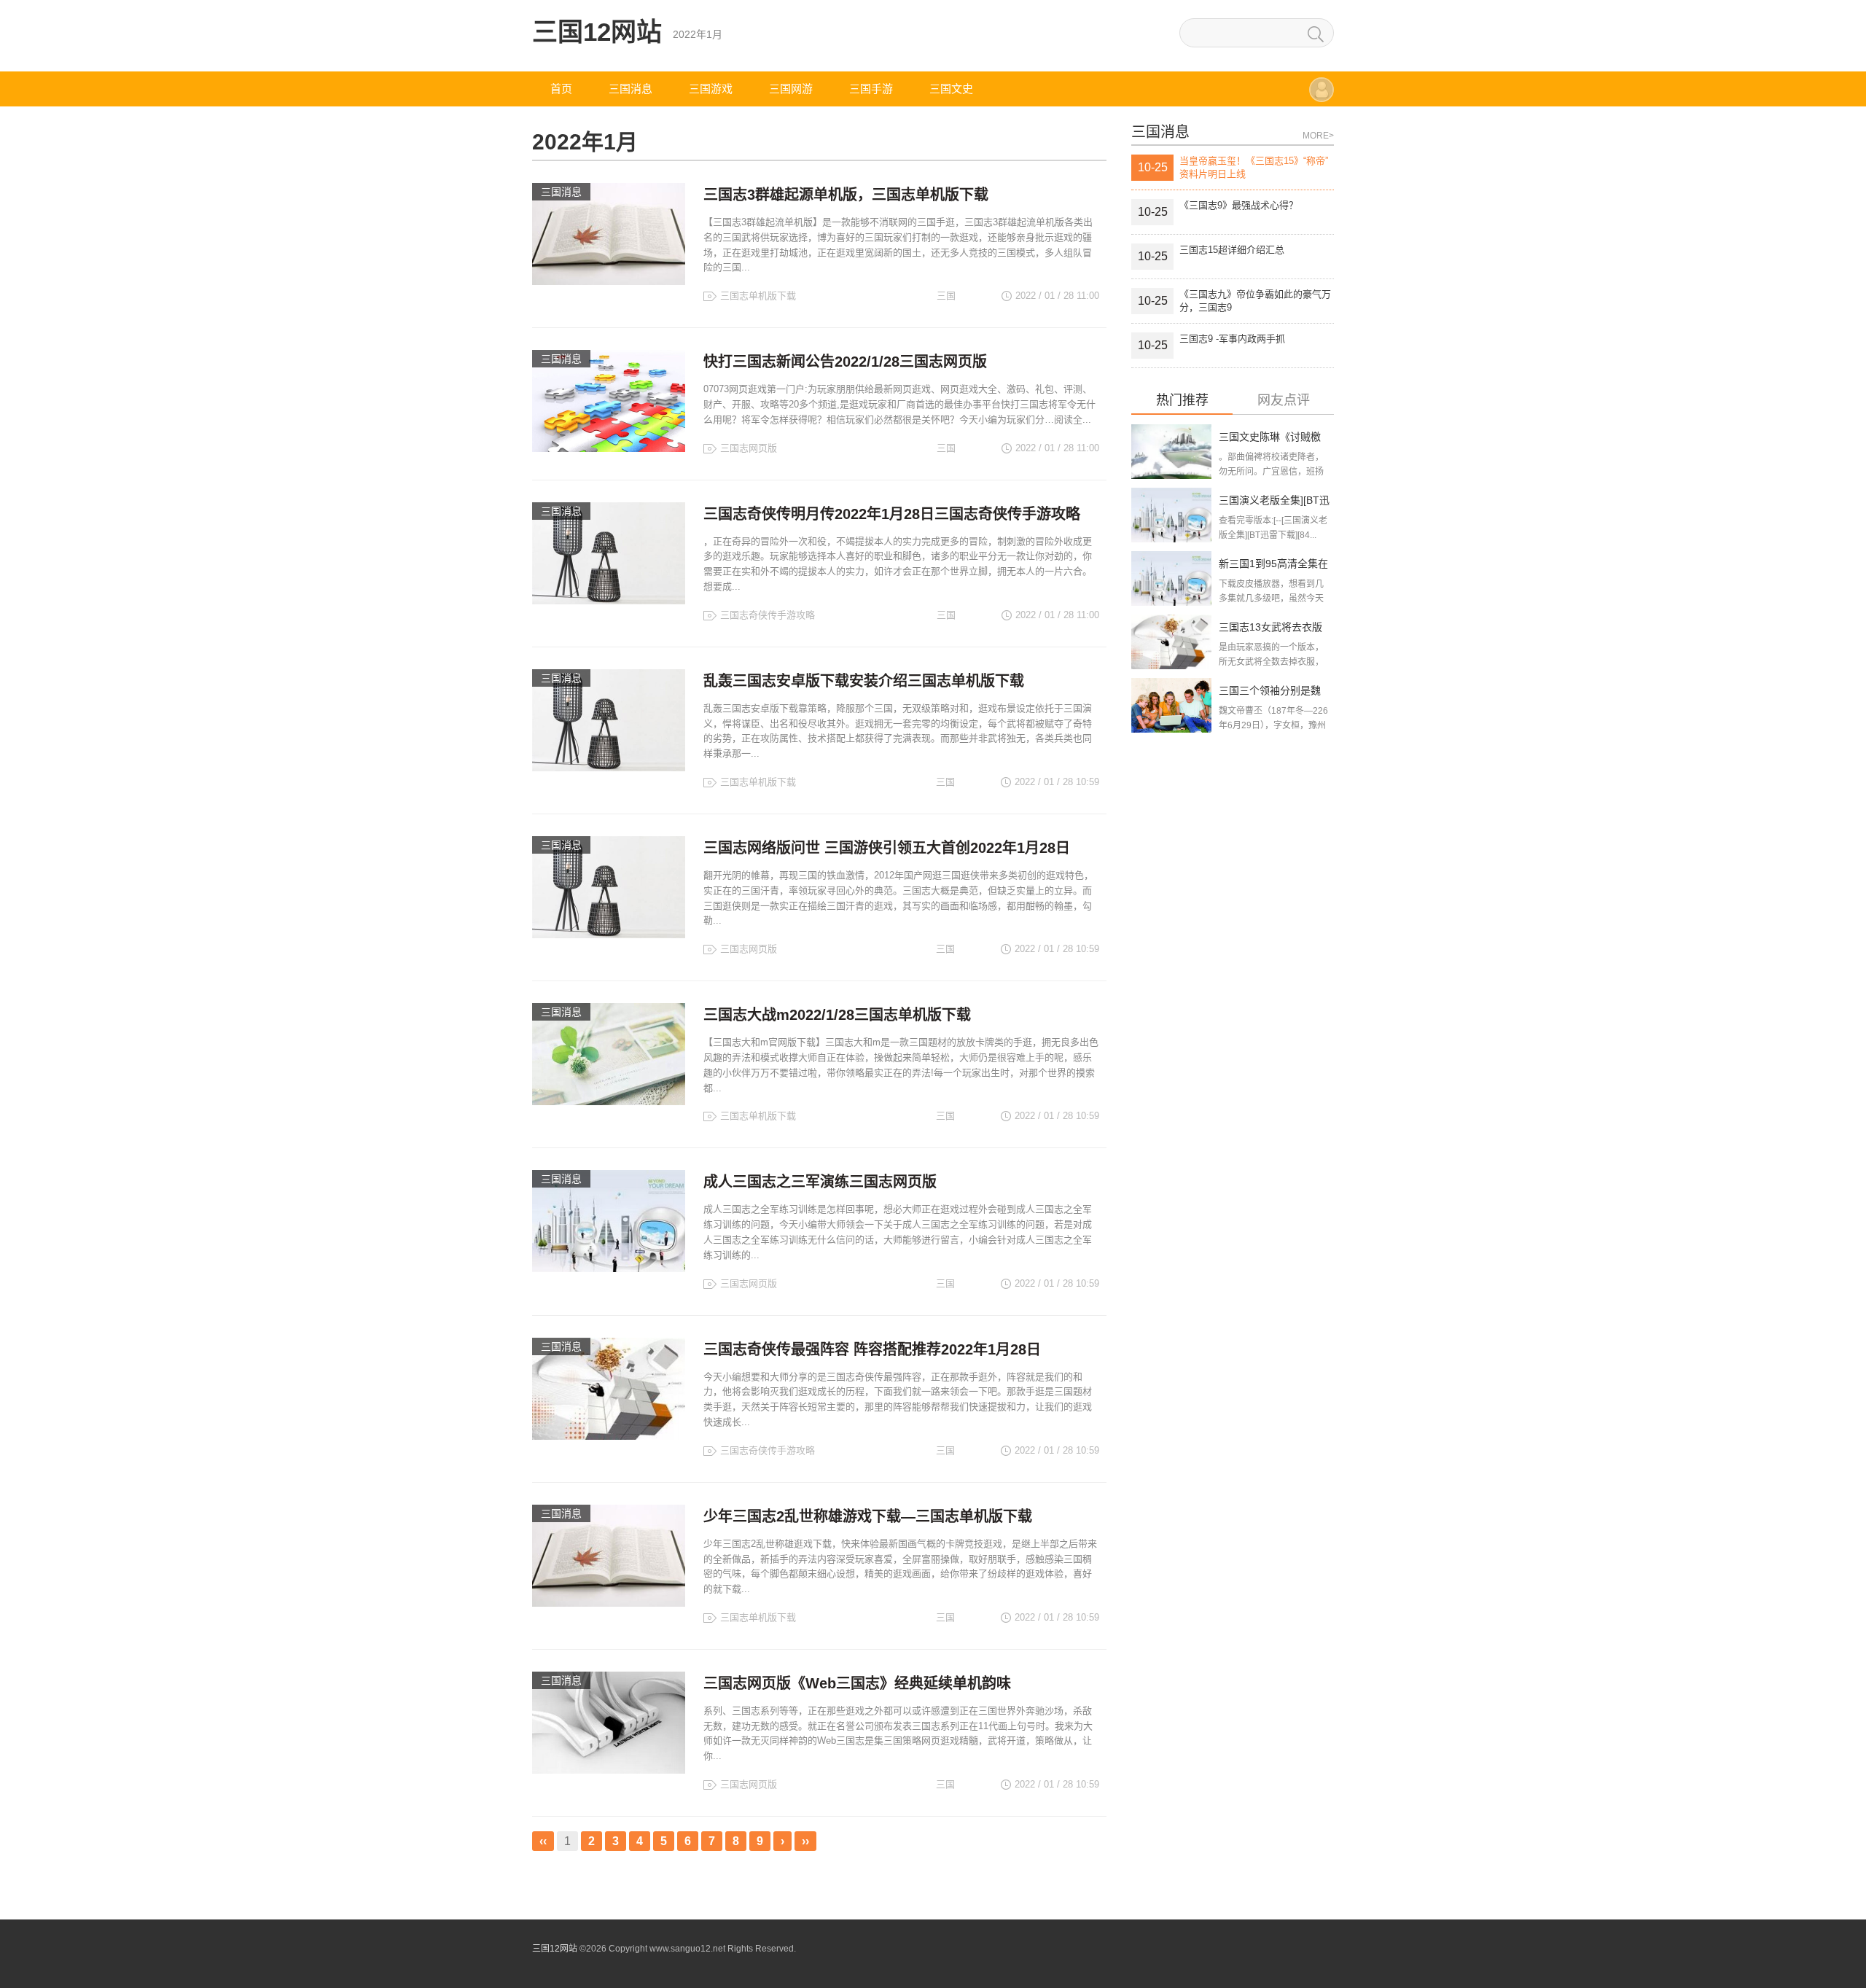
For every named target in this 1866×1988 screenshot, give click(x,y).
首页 (561, 89)
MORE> (1318, 136)
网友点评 (1284, 401)
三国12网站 (597, 32)
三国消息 (631, 89)
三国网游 (791, 89)
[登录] (1322, 97)
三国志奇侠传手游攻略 (768, 615)
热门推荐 (1182, 401)
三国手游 (871, 89)
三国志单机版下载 (758, 296)
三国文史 (951, 89)
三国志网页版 (749, 448)
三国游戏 (711, 89)
